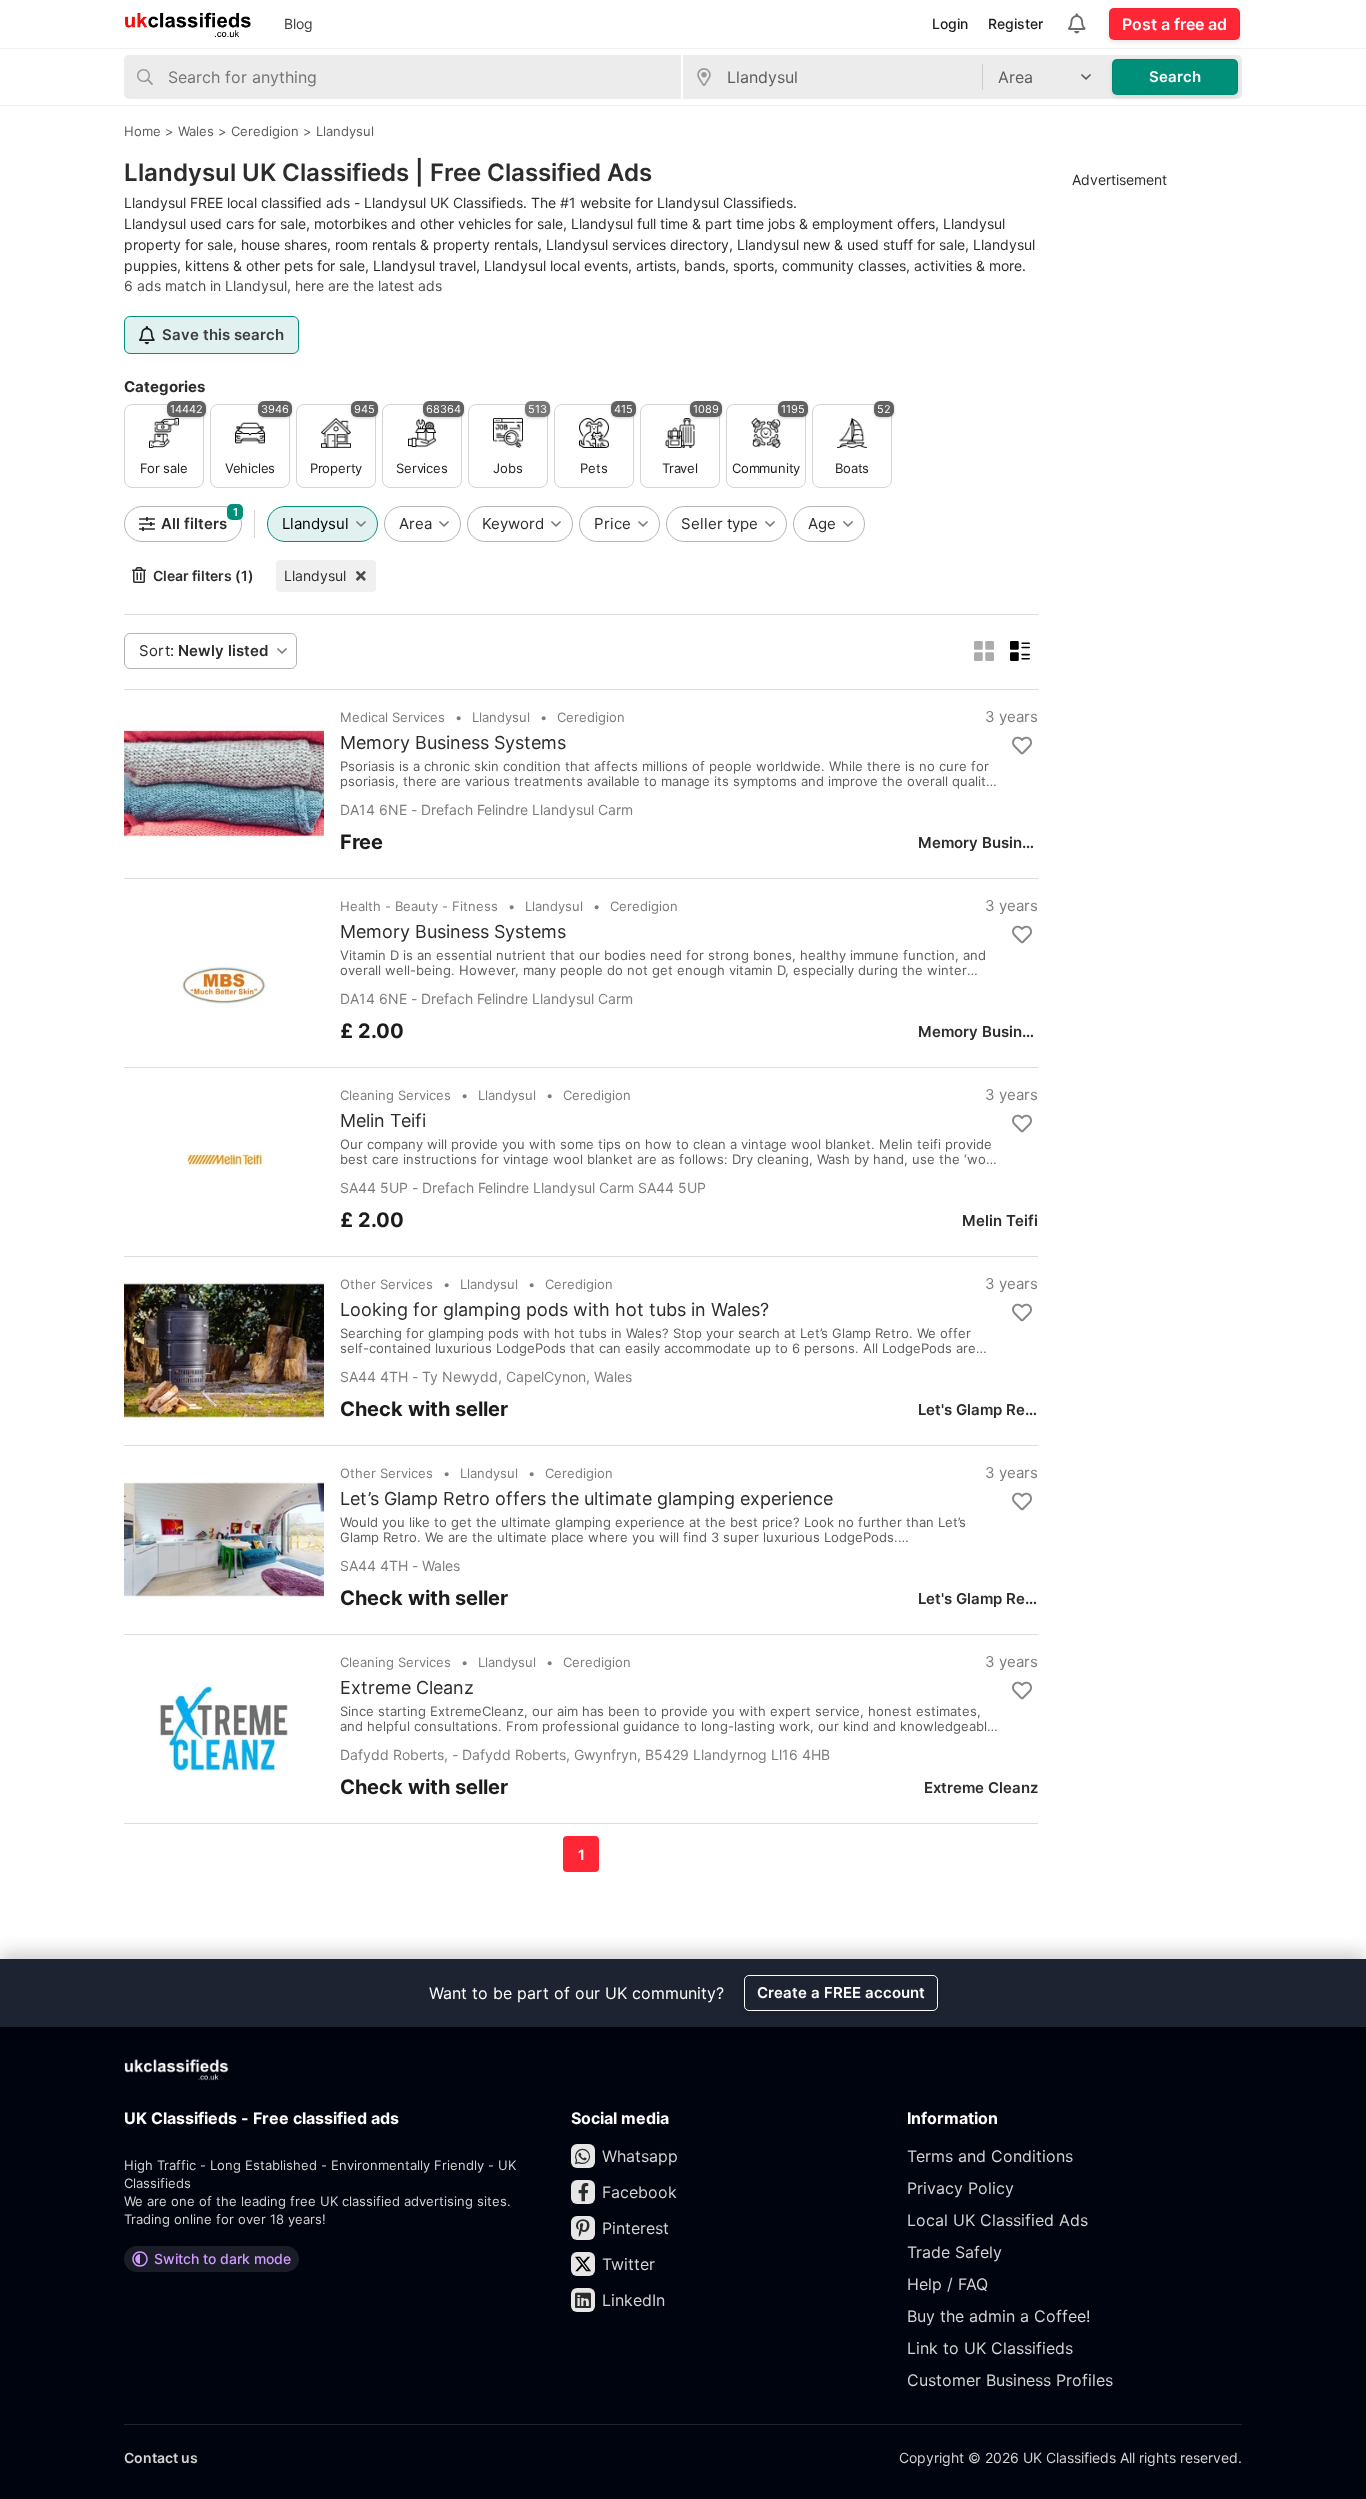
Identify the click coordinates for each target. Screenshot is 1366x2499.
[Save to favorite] (1022, 746)
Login (950, 23)
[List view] (1020, 651)
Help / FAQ (947, 2284)
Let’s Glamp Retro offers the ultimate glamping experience (586, 1499)
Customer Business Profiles (1010, 2380)
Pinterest (635, 2228)
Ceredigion (591, 717)
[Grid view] (984, 651)
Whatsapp (640, 2156)
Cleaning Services (395, 1095)
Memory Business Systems (453, 743)
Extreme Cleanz (407, 1688)
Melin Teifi (383, 1121)
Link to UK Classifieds (990, 2348)
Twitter (628, 2264)
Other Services (386, 1284)
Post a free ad (1174, 24)
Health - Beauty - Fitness (419, 906)
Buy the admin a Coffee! (998, 2316)
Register (1015, 23)
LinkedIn (633, 2300)
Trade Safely (954, 2252)
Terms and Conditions (990, 2156)
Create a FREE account (841, 1992)
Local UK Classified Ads (997, 2220)
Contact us (161, 2457)
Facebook (639, 2192)
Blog (298, 23)
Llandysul (315, 575)
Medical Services (392, 717)
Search (1175, 76)
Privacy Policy (960, 2188)
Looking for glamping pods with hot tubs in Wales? (554, 1310)
